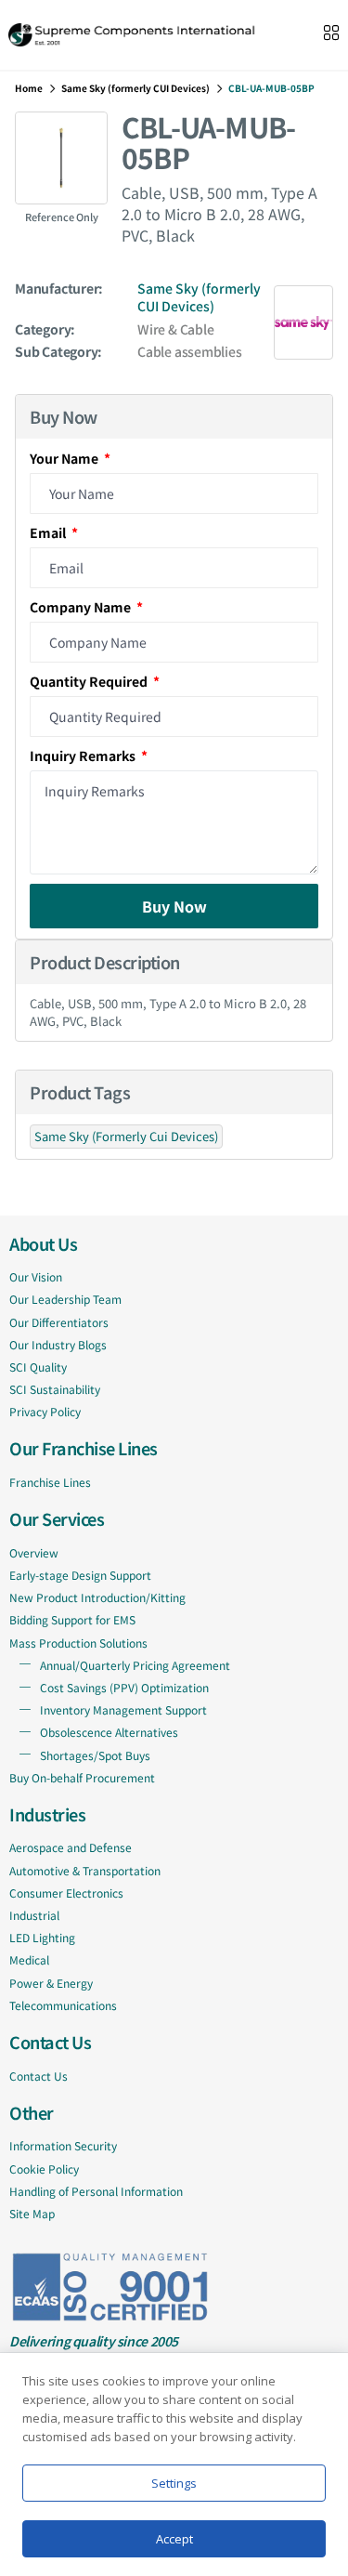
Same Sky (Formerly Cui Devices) (126, 1136)
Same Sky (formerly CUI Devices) (135, 88)
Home (29, 88)
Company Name (82, 607)
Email (49, 532)
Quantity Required (90, 681)
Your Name (65, 458)
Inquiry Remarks (84, 756)
